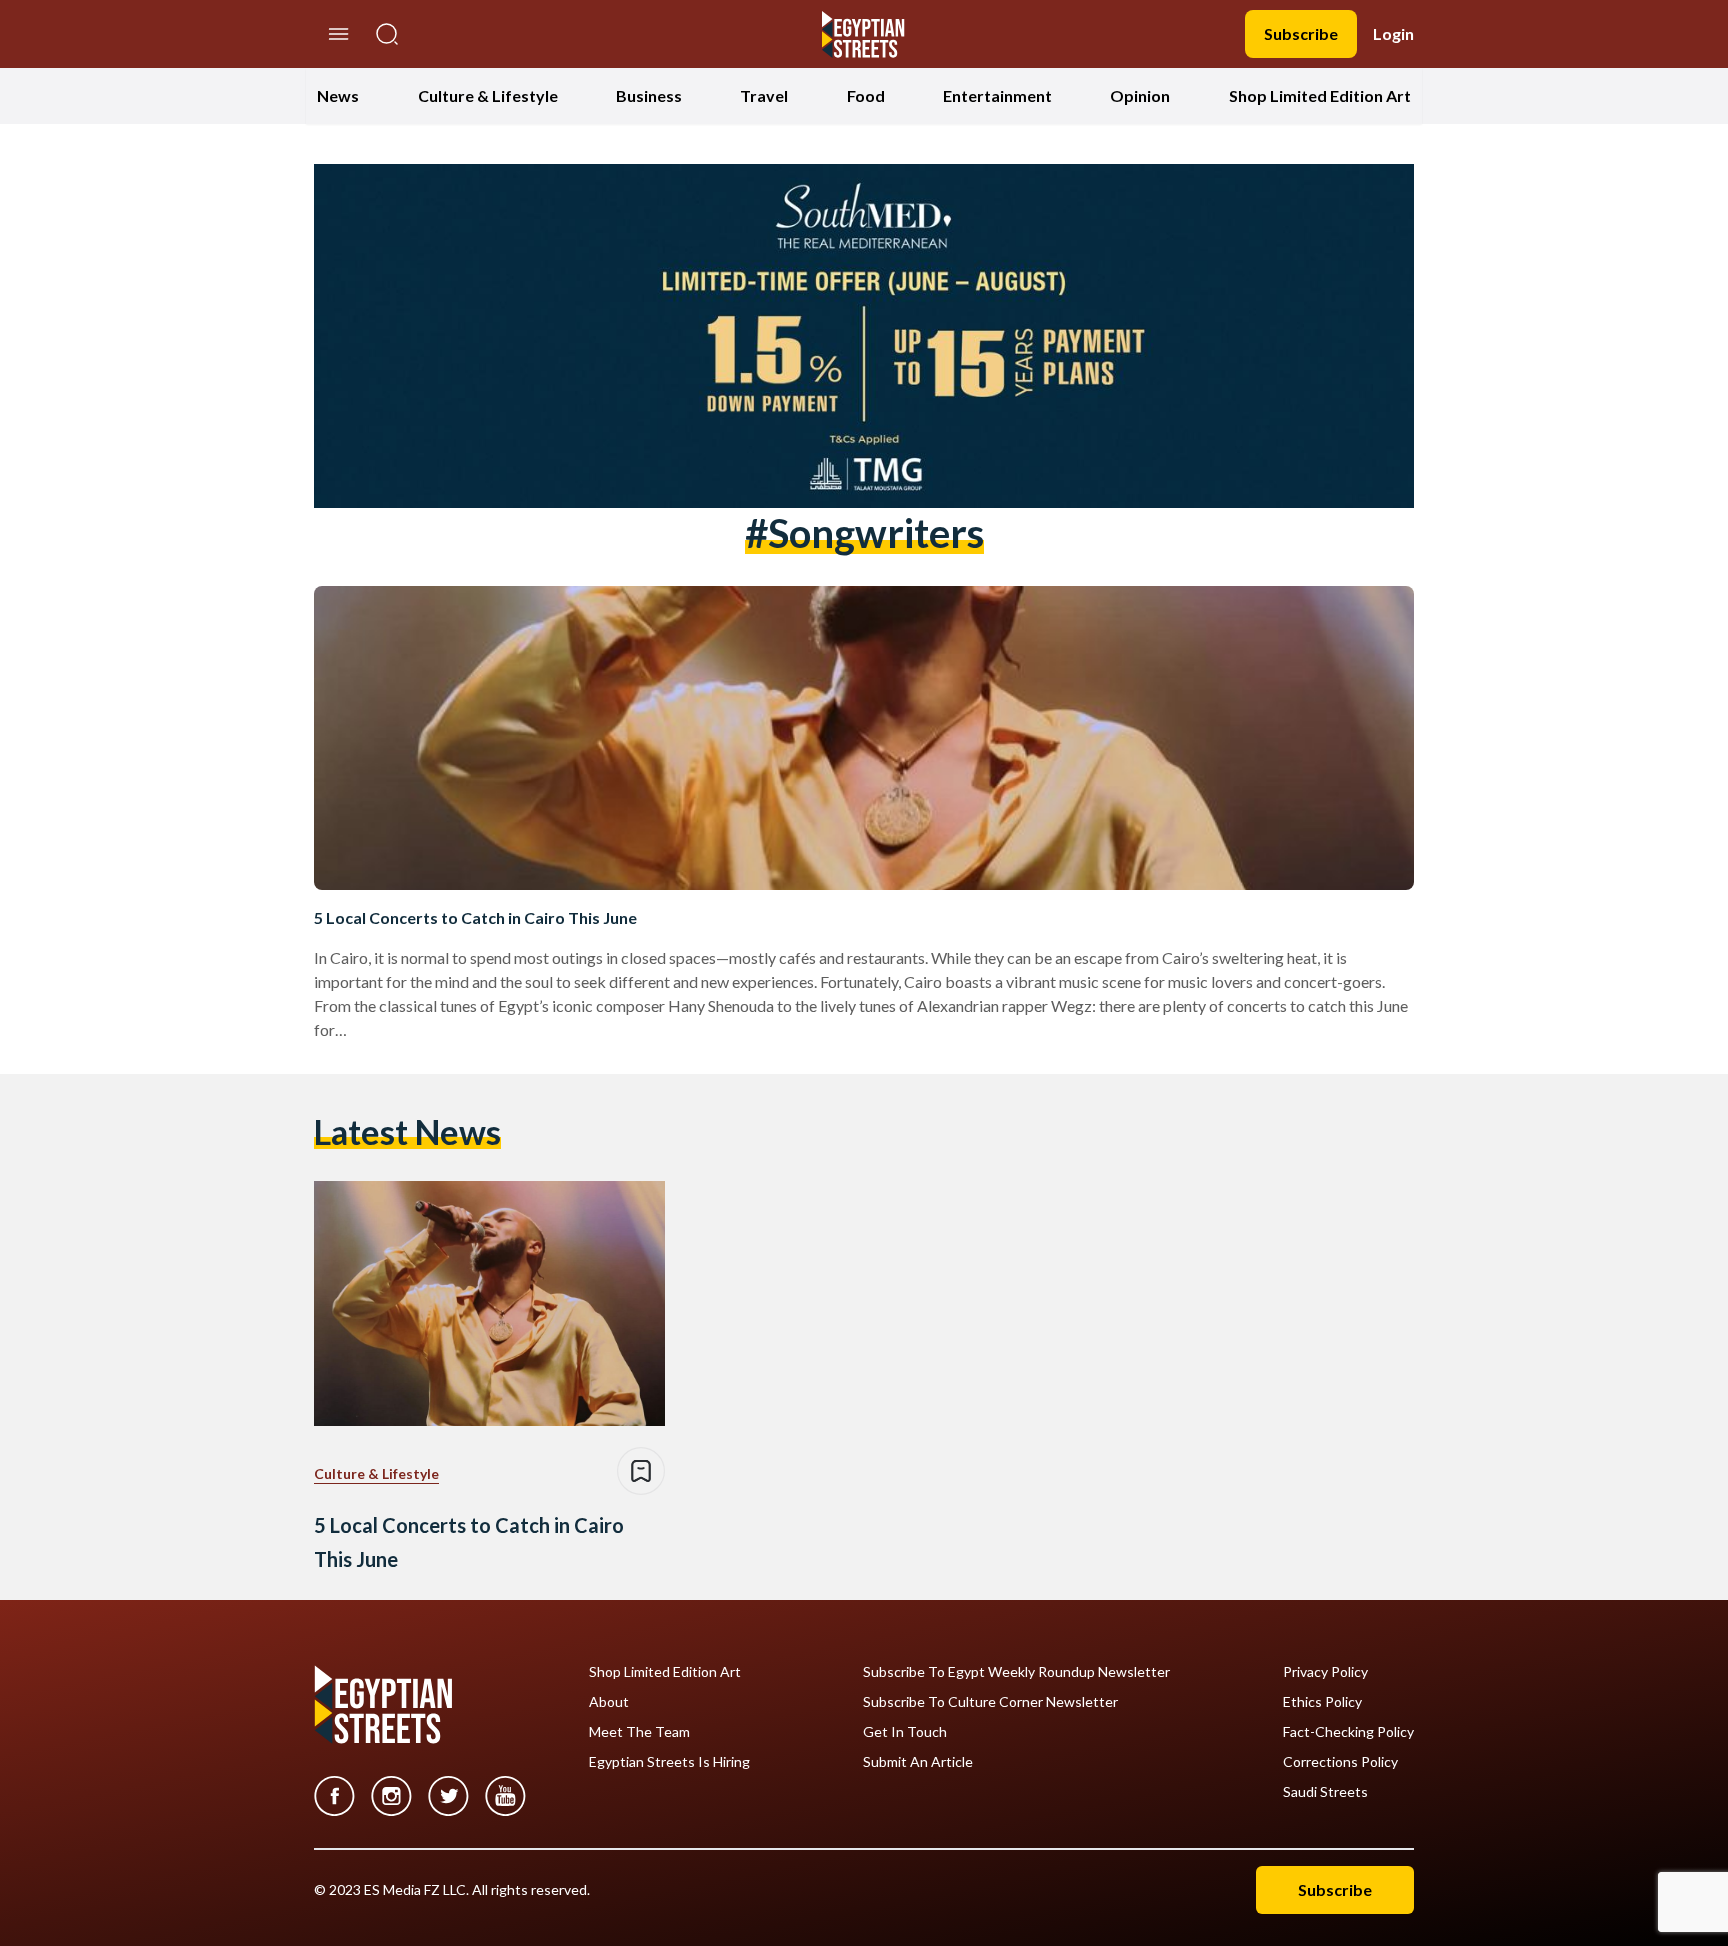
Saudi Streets (1325, 1792)
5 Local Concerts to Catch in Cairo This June (475, 917)
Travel (764, 95)
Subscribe (1301, 33)
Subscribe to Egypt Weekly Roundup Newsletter (1016, 1672)
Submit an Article (918, 1762)
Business (649, 95)
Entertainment (997, 95)
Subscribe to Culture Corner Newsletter (990, 1702)
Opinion (1140, 95)
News (338, 95)
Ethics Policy (1322, 1702)
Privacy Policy (1325, 1672)
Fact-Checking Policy (1348, 1732)
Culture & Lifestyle (488, 95)
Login (1393, 33)
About (609, 1702)
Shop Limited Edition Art (1320, 95)
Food (866, 95)
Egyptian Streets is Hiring (669, 1762)
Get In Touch (905, 1732)
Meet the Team (639, 1732)
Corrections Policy (1340, 1762)
